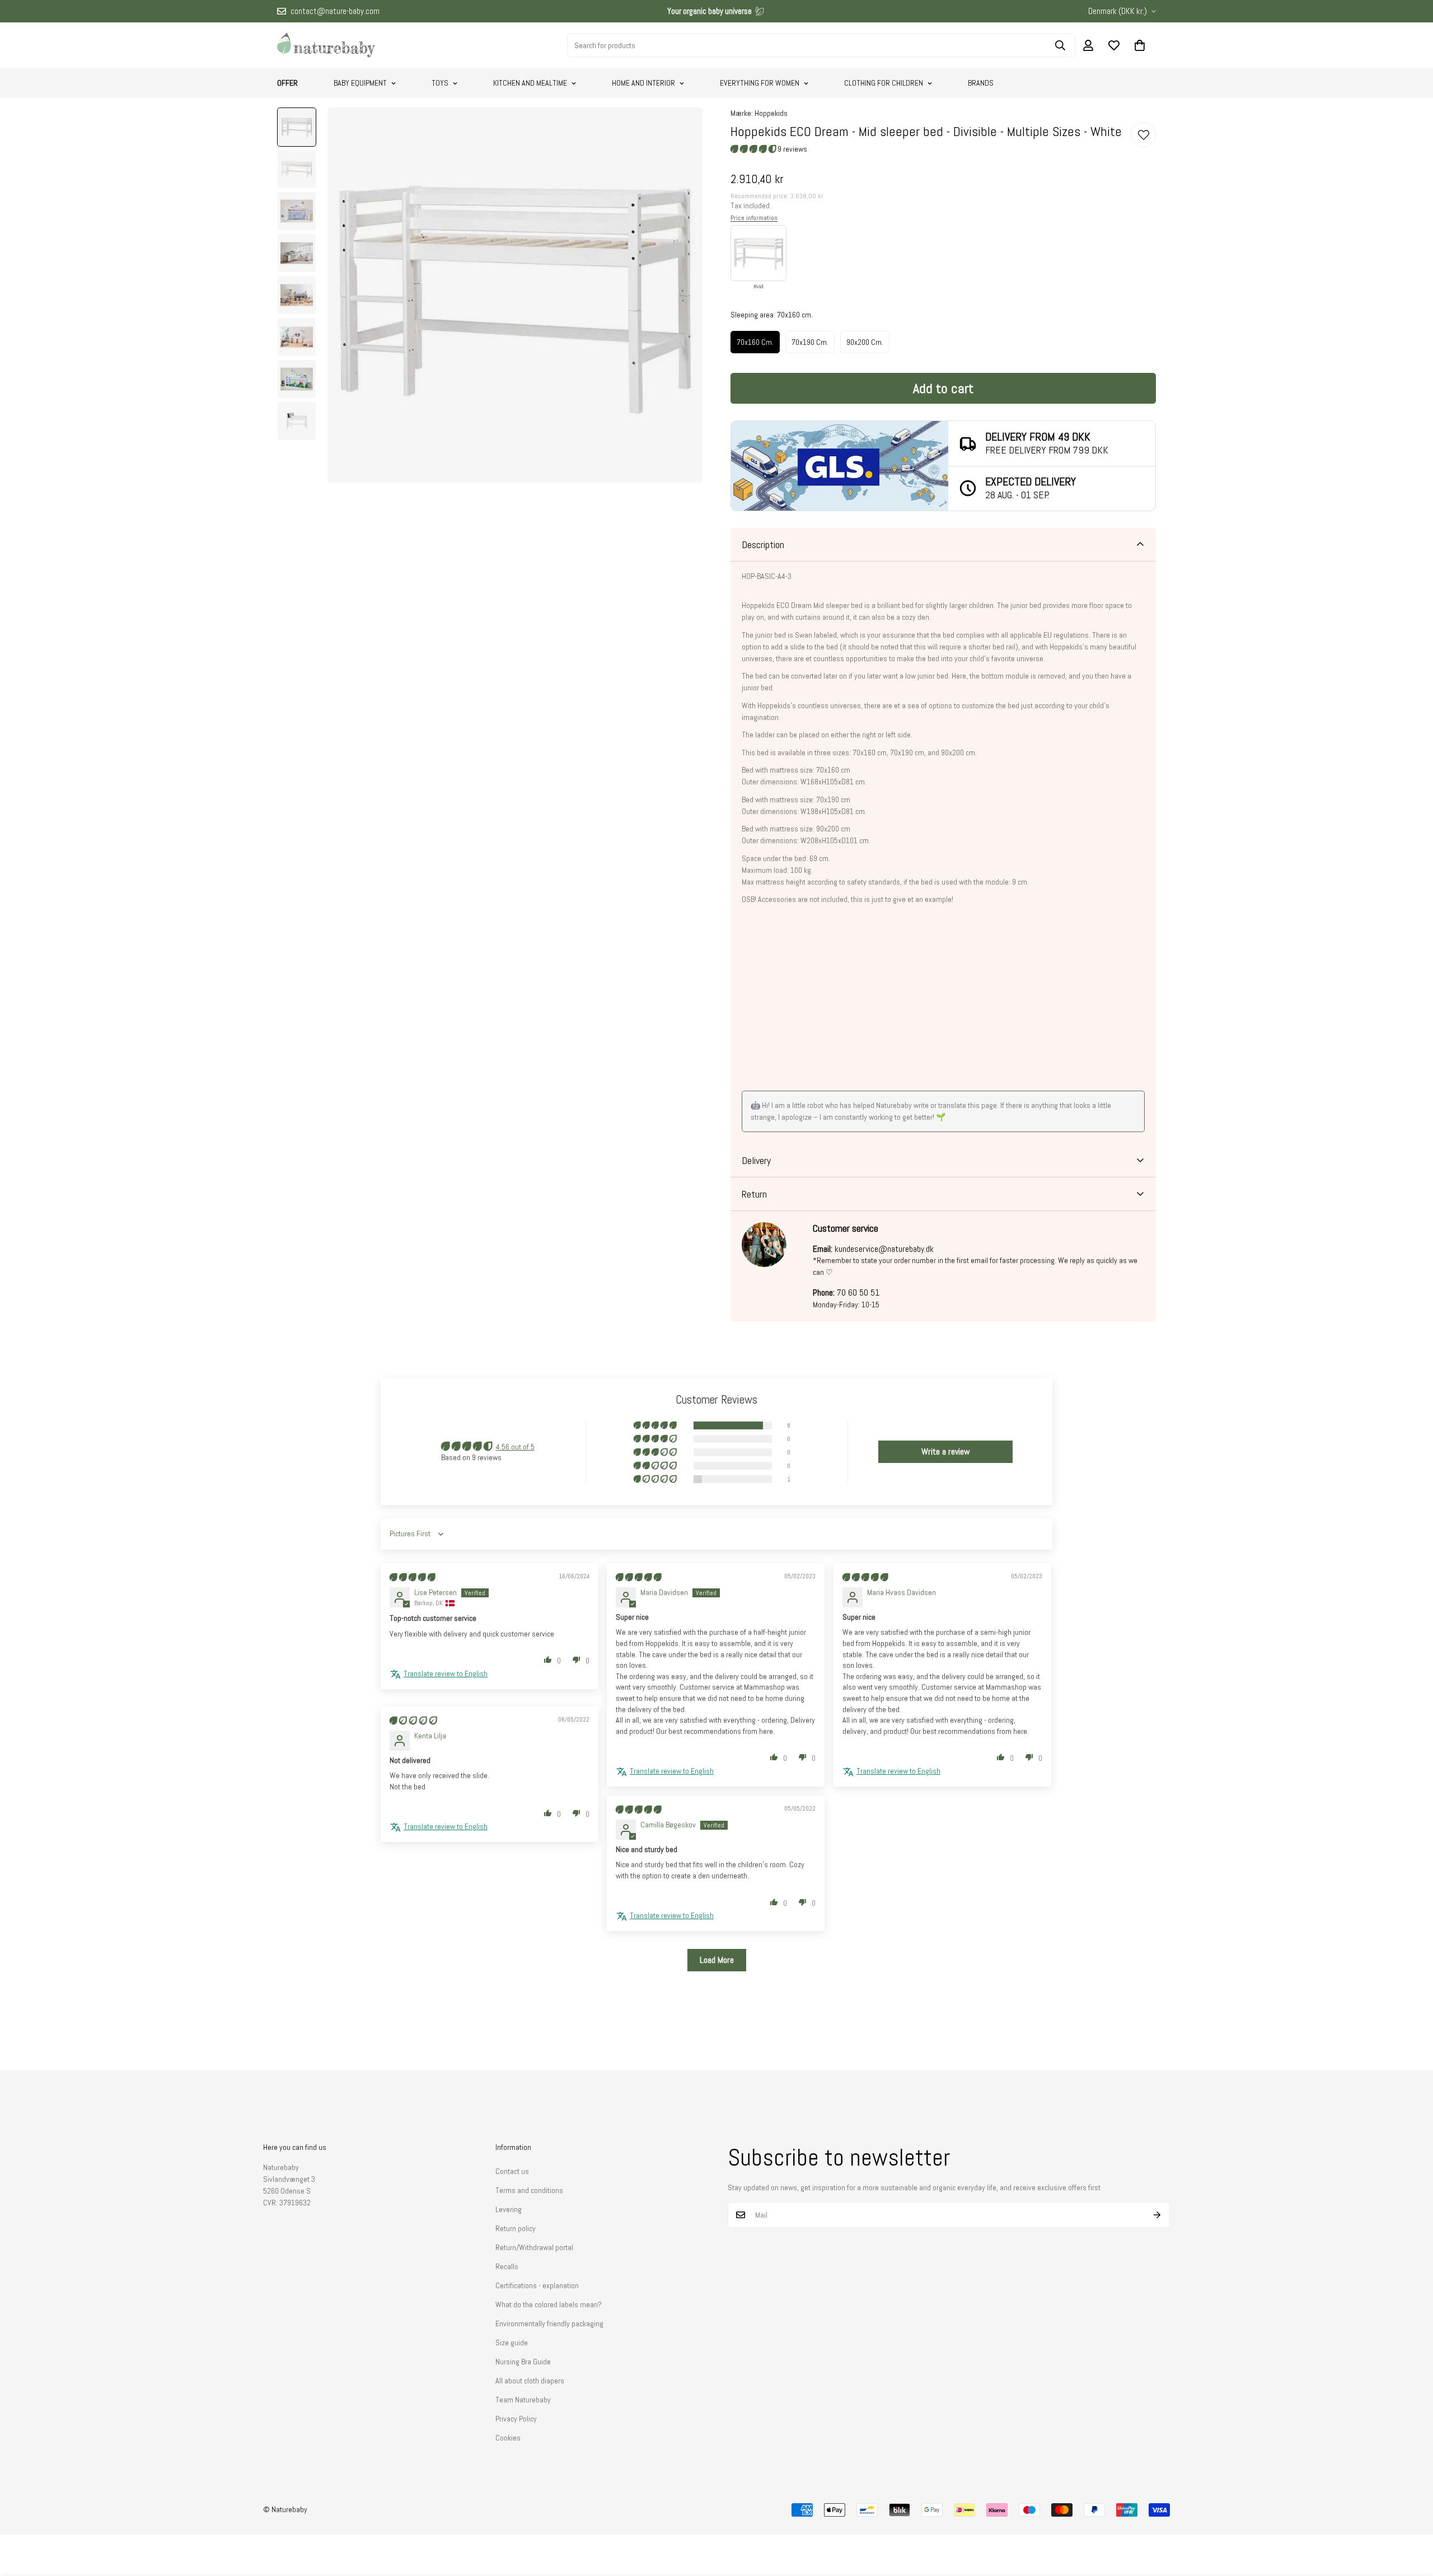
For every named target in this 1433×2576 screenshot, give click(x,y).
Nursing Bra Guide (523, 2362)
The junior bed (1019, 605)
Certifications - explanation (537, 2285)
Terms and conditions (529, 2190)
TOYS (440, 83)
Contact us (512, 2171)
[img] (412, 1577)
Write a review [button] (946, 1451)
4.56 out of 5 (515, 1447)
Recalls (507, 2266)
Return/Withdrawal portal (534, 2247)
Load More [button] (717, 1960)
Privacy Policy (516, 2419)
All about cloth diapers (530, 2381)
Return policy (516, 2228)
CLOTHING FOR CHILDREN (884, 83)
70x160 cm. (755, 342)
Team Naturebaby (523, 2400)
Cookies (508, 2438)
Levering (509, 2209)
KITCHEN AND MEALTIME (530, 83)
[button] (1140, 45)
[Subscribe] (1157, 2215)
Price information (754, 218)
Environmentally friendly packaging (549, 2323)
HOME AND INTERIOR (643, 83)
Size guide (512, 2343)
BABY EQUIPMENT (360, 83)
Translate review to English (446, 1673)
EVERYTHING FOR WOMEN (760, 83)
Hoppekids (771, 113)
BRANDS (981, 83)
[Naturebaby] (326, 45)
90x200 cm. (865, 342)
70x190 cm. (810, 342)
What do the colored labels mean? (549, 2304)
